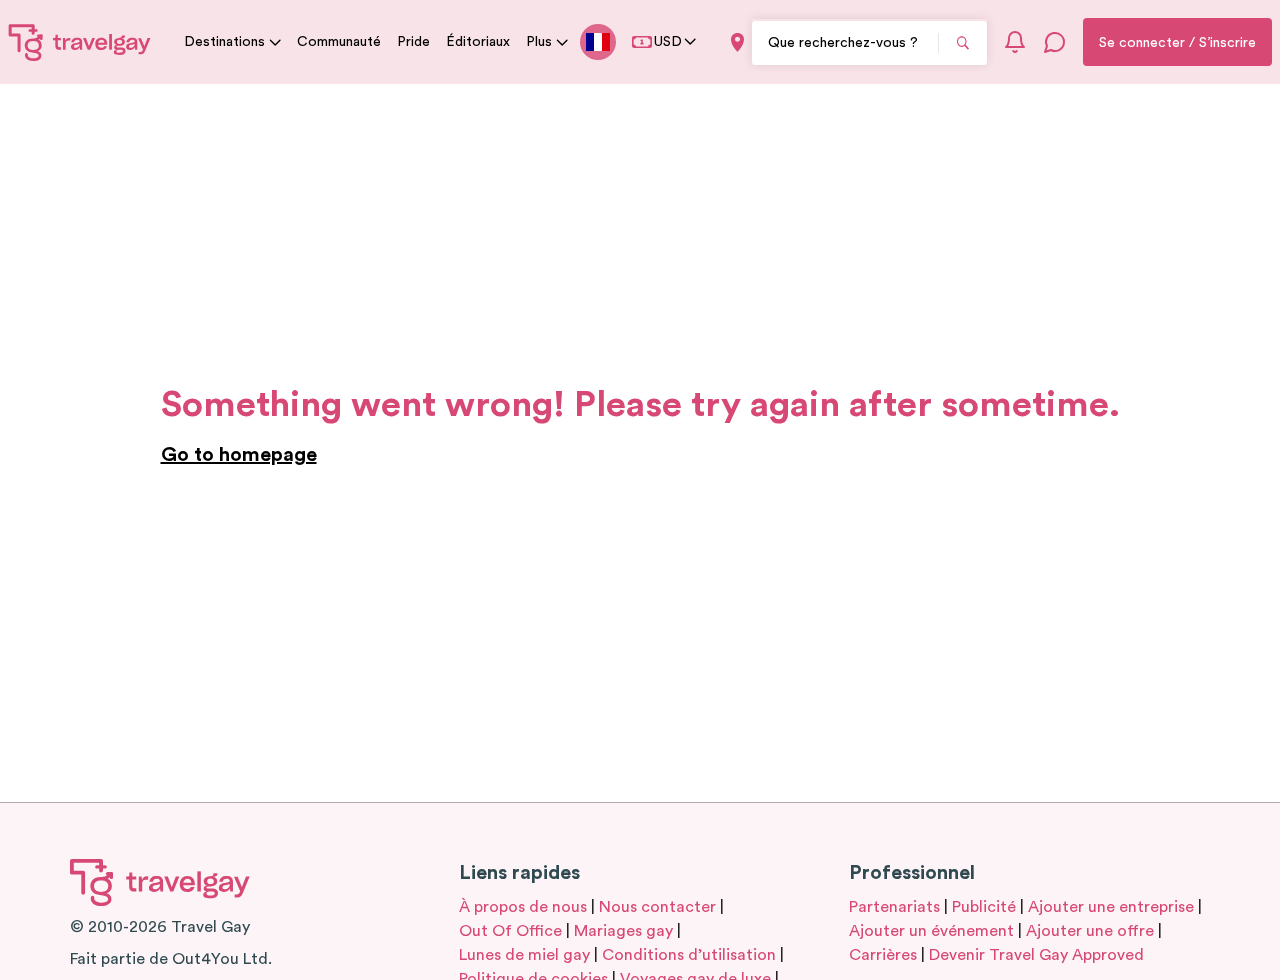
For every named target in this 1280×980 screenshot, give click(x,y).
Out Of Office (510, 931)
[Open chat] (1055, 42)
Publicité (984, 907)
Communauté (339, 42)
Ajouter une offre (1090, 931)
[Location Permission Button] (737, 42)
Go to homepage (239, 455)
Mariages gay (623, 931)
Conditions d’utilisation (689, 955)
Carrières (883, 955)
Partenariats (894, 907)
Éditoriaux (478, 42)
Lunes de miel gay (524, 955)
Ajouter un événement (931, 931)
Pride (413, 42)
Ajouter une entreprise (1111, 907)
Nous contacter (657, 907)
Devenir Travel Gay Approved (1036, 955)
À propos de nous (523, 907)
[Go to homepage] (80, 42)
